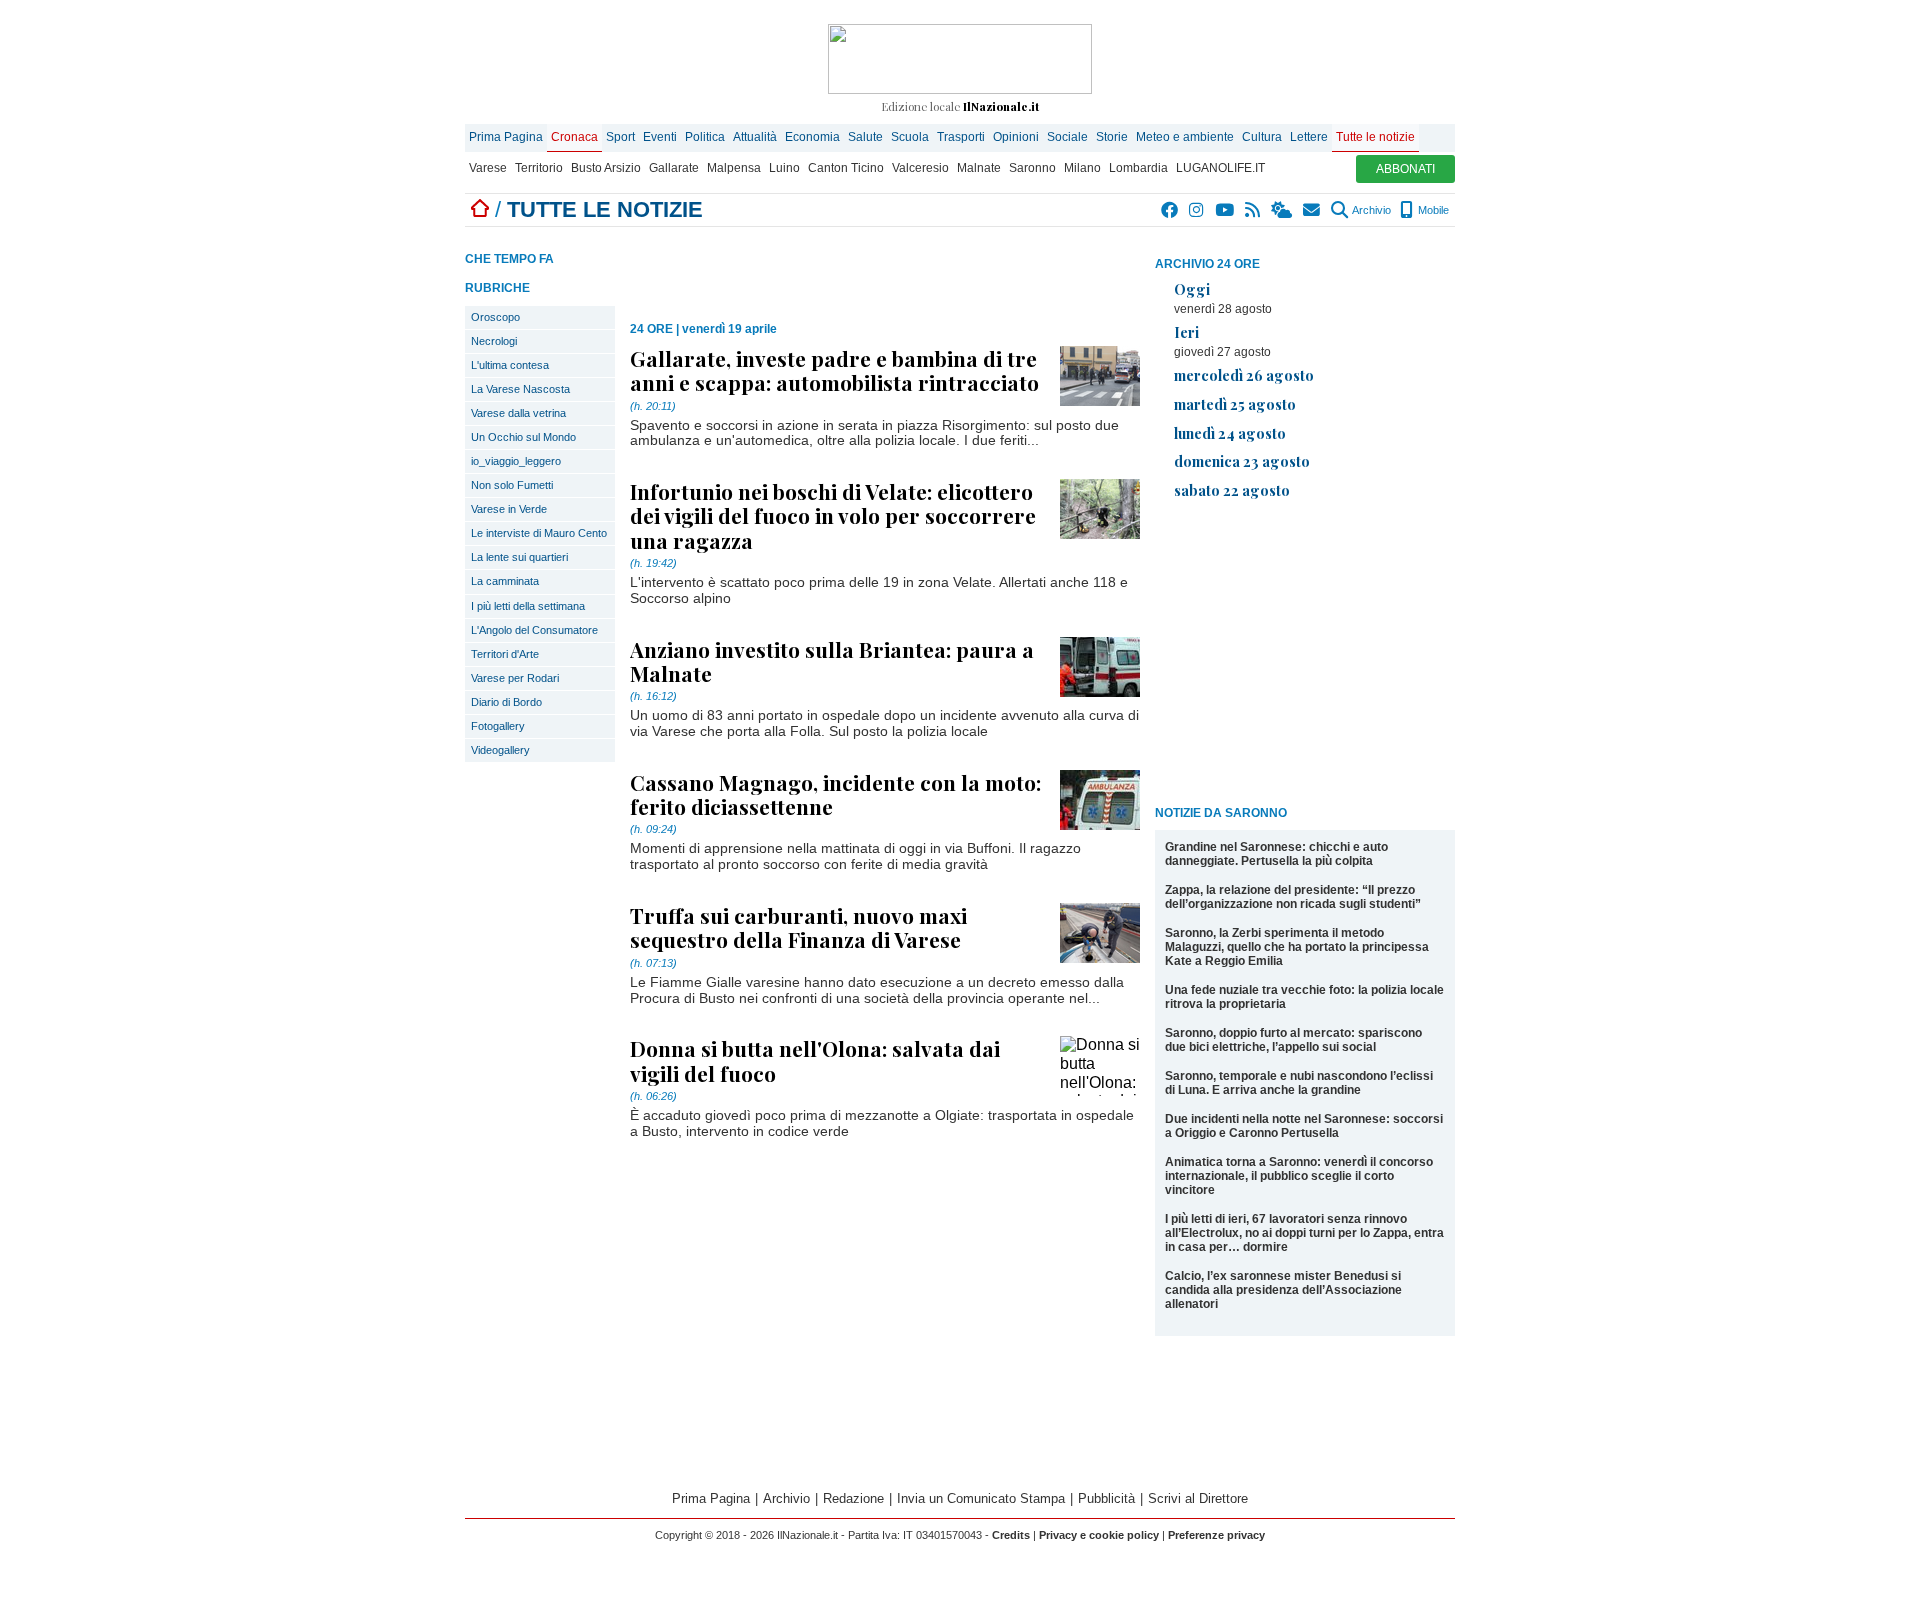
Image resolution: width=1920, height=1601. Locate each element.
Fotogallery (498, 726)
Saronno (1032, 168)
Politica (705, 137)
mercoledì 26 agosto (1244, 375)
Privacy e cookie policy (1099, 1535)
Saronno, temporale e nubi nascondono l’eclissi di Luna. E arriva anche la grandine (1299, 1083)
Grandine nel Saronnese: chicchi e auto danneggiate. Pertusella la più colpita (1276, 854)
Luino (784, 168)
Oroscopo (495, 317)
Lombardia (1138, 168)
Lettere (1309, 137)
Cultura (1262, 137)
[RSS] (1253, 210)
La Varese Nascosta (520, 389)
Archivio (1370, 210)
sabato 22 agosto (1232, 490)
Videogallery (500, 750)
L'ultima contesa (510, 365)
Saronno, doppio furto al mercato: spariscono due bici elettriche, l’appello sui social (1293, 1040)
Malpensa (734, 168)
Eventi (660, 137)
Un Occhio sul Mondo (523, 437)
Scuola (910, 137)
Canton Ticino (846, 168)
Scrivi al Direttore (1198, 1498)
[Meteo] (1282, 210)
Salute (865, 137)
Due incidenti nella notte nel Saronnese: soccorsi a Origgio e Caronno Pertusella (1304, 1126)
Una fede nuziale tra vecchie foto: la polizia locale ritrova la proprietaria (1304, 997)
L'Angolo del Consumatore (534, 630)
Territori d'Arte (505, 654)
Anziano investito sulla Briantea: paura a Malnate (832, 661)
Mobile (1432, 210)
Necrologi (494, 341)
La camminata (505, 581)
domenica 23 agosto (1242, 461)
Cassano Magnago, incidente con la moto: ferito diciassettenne (835, 794)
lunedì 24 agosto (1230, 433)
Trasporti (961, 137)
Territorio (539, 168)
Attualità (755, 137)
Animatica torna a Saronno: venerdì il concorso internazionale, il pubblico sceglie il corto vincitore (1299, 1176)
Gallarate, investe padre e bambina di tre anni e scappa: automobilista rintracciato (834, 370)
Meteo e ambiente (1185, 137)
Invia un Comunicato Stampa (981, 1498)
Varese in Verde (509, 509)
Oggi (1192, 289)
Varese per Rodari (515, 678)
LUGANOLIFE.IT (1220, 168)
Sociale (1067, 137)
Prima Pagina (506, 137)
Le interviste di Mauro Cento (539, 533)
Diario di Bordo (506, 702)
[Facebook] (1170, 210)
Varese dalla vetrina (518, 413)
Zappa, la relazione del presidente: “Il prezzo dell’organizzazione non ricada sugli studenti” (1293, 897)
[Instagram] (1197, 210)
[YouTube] (1225, 210)
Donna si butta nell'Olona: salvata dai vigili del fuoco (815, 1060)
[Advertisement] (1305, 656)
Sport (620, 137)
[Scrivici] (1312, 210)
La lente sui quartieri (519, 557)
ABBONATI (1405, 169)
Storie (1112, 137)
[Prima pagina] (480, 209)
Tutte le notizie (1375, 137)
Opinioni (1016, 137)
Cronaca (574, 137)
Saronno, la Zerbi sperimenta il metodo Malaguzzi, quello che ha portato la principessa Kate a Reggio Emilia (1297, 947)
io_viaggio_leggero (516, 461)
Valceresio (920, 168)
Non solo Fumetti (512, 485)
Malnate (979, 168)
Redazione (853, 1498)
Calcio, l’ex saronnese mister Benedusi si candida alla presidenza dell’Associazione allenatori (1283, 1290)
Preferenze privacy (1216, 1535)
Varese (488, 168)
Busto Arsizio (606, 168)
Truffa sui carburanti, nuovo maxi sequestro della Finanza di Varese (798, 927)
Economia (812, 137)
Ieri (1186, 332)
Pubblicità (1106, 1498)
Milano (1082, 168)
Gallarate (674, 168)
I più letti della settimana (528, 606)
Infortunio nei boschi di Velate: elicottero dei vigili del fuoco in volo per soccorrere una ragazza (833, 515)
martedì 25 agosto (1235, 404)
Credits (1011, 1535)
